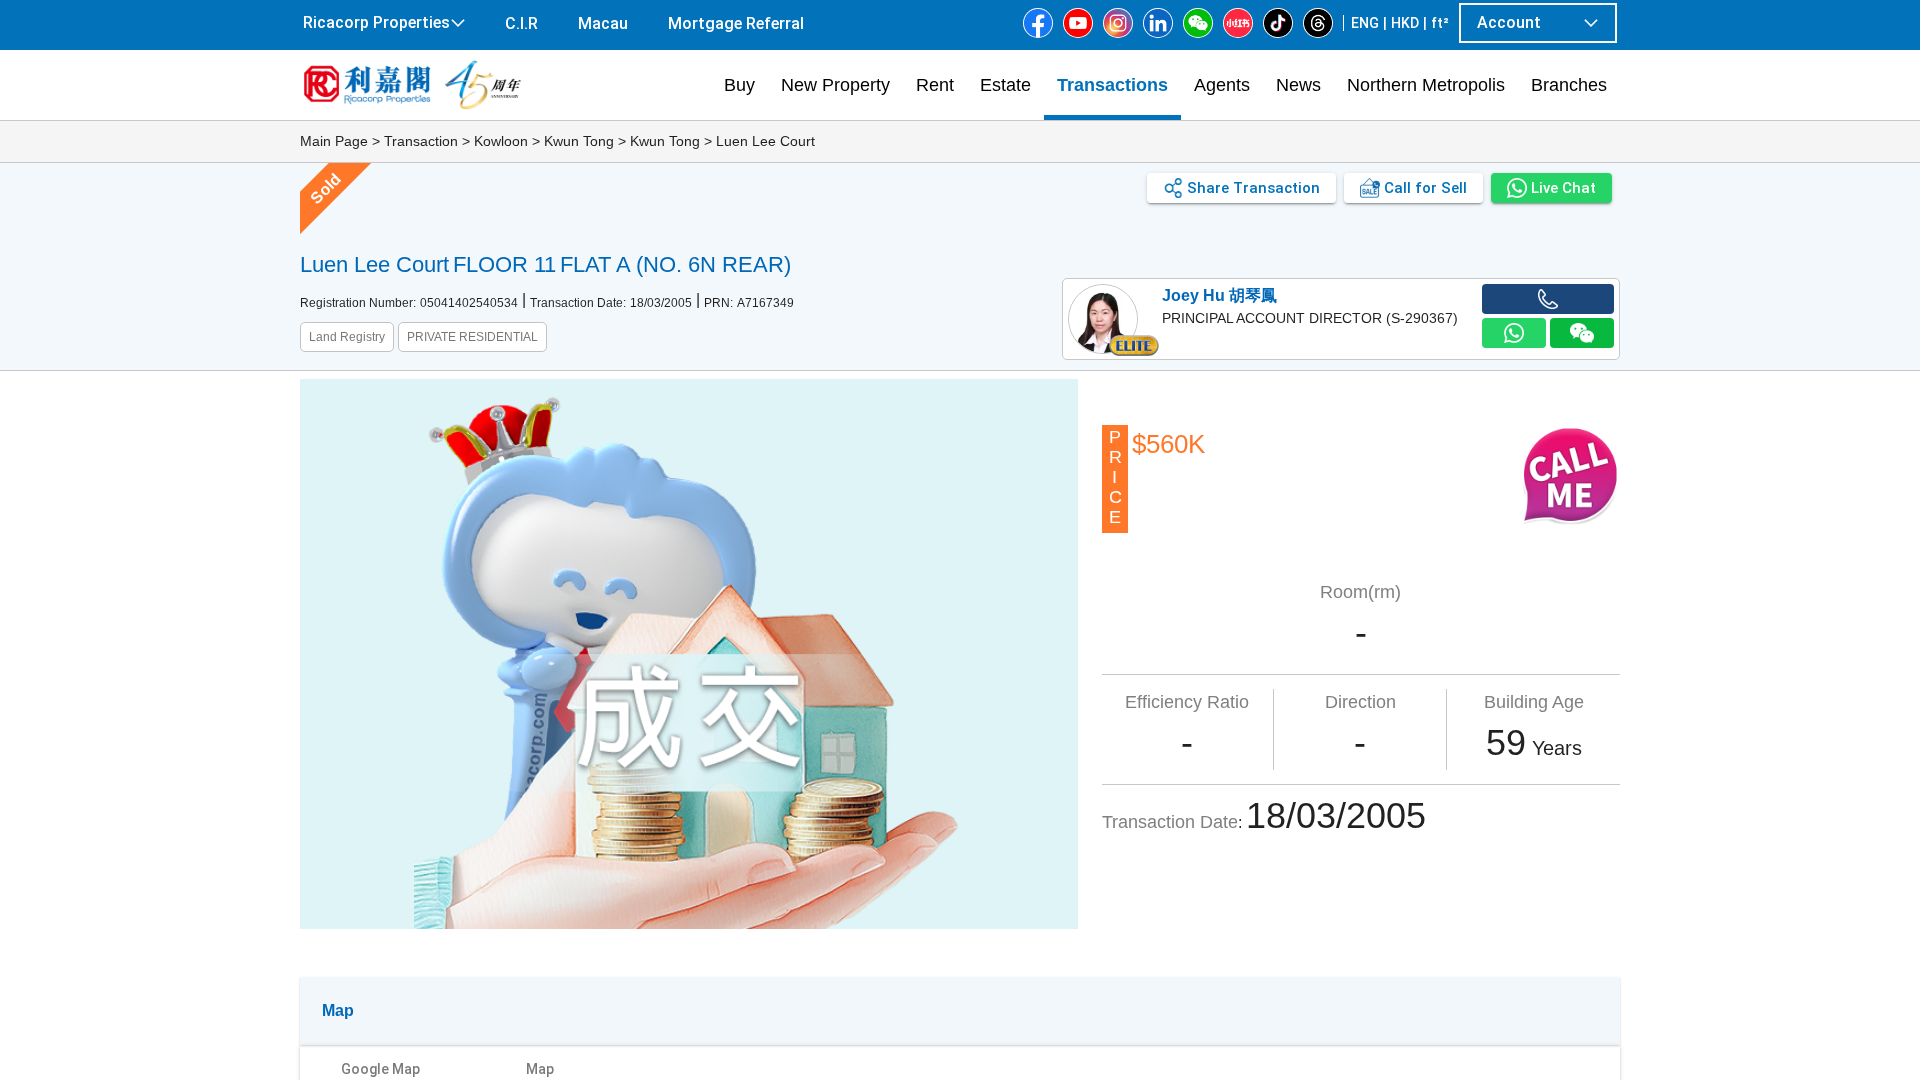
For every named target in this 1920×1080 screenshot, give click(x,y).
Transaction (421, 141)
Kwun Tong (579, 141)
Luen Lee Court (765, 141)
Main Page (334, 141)
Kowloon (501, 141)
